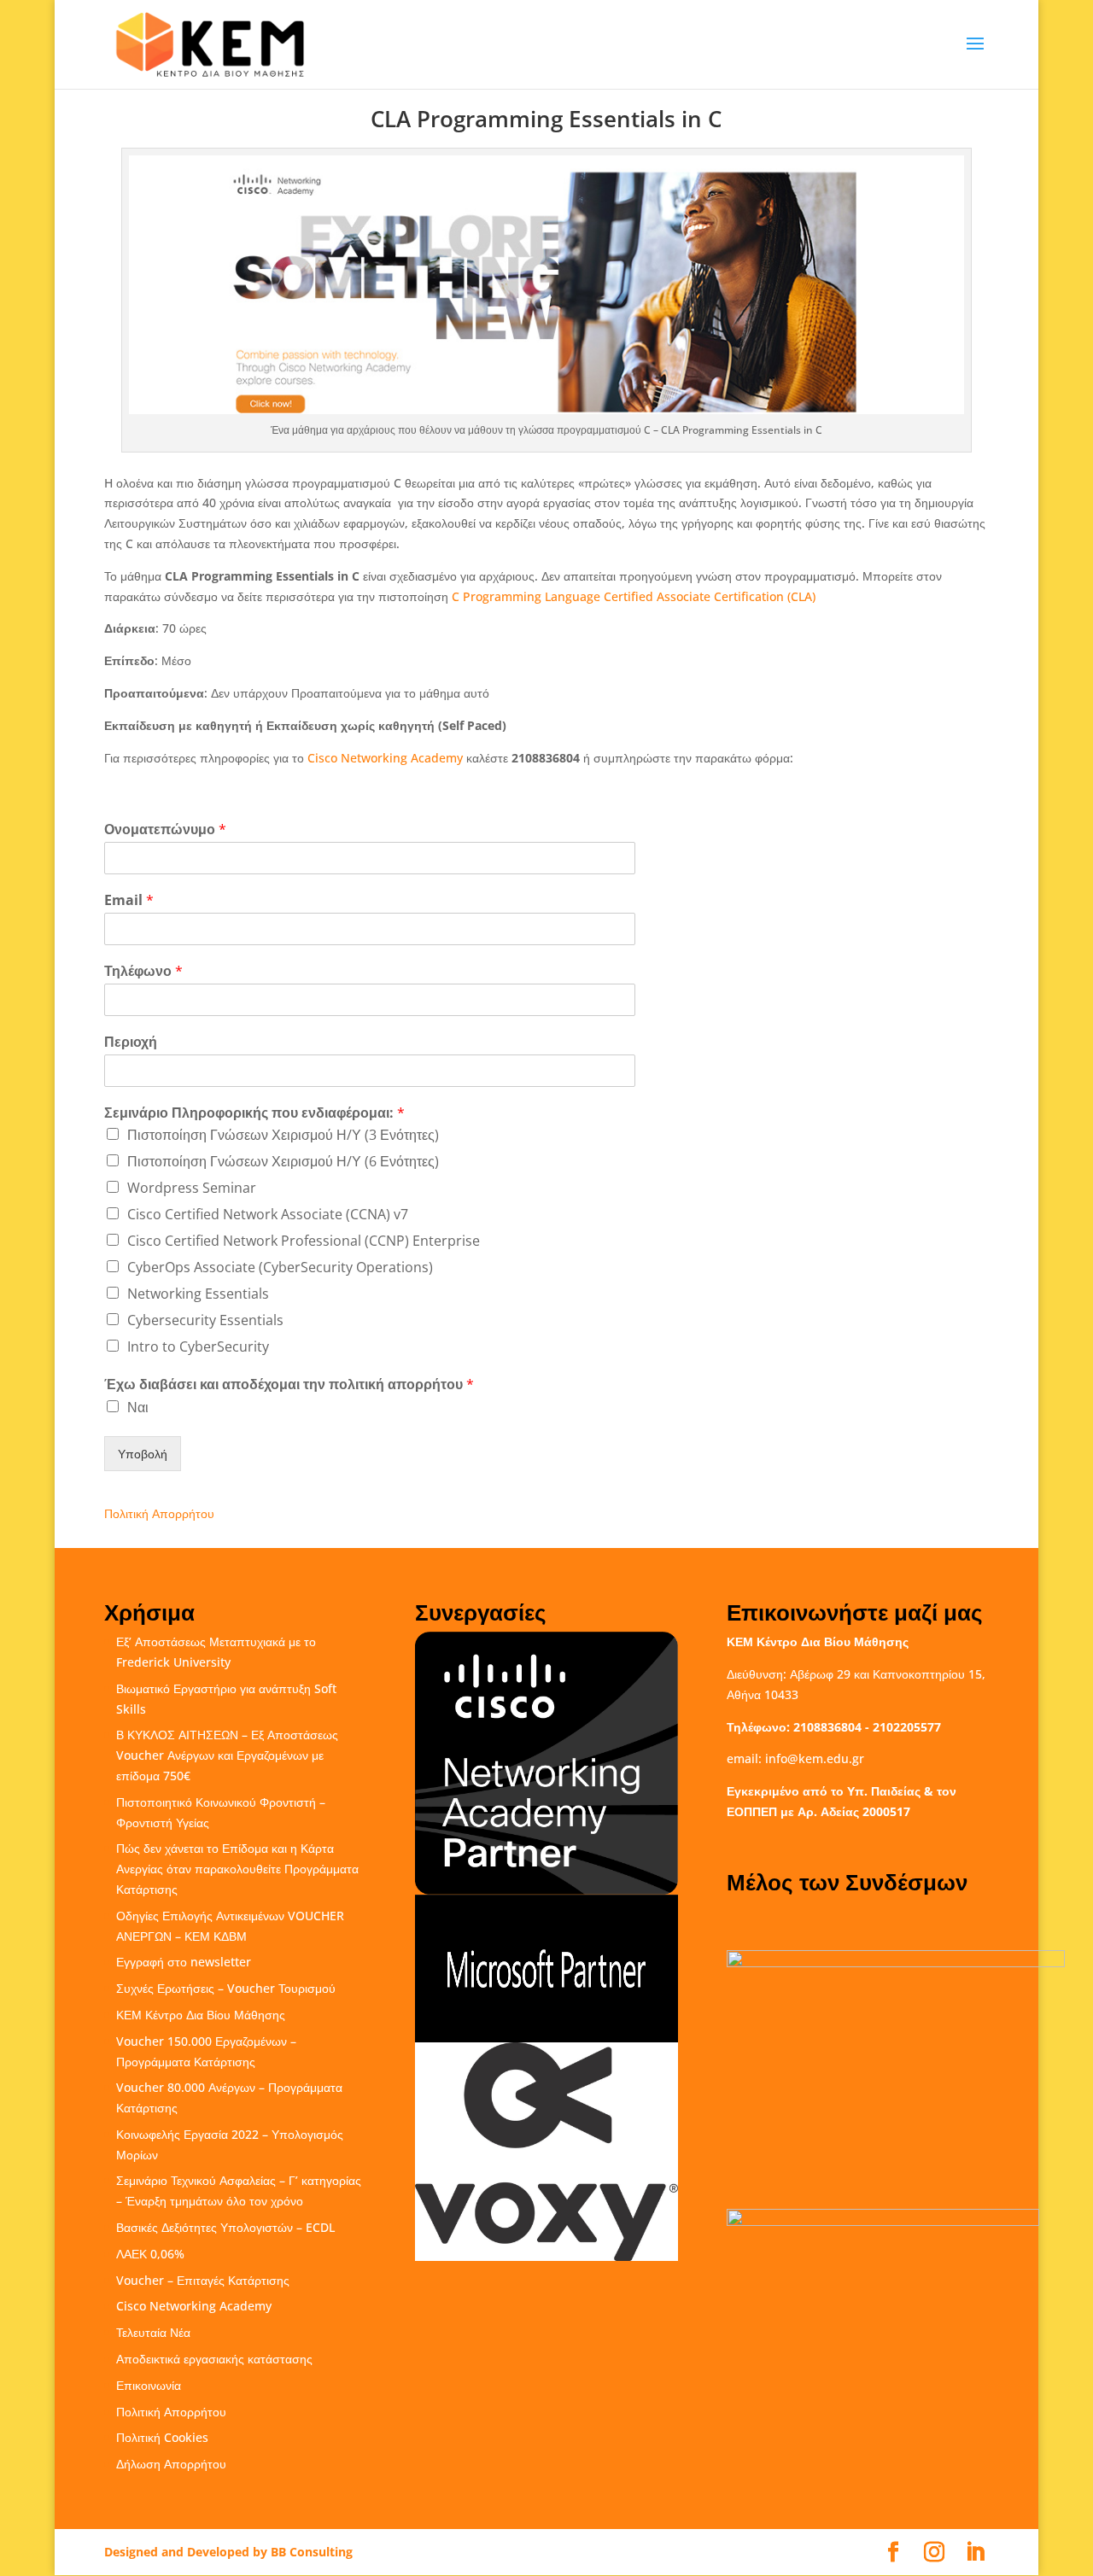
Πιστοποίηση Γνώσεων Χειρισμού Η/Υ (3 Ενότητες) (283, 1135)
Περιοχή (131, 1042)
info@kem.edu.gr (815, 1758)
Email (129, 900)
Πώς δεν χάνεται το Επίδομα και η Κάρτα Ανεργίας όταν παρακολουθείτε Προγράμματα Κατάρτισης (237, 1869)
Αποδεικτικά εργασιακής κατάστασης (214, 2359)
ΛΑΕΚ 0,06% (150, 2254)
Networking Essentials (198, 1294)
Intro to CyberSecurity (198, 1346)
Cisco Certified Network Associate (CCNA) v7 (268, 1214)
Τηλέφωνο (143, 971)
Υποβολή (143, 1454)
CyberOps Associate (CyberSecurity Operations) (280, 1267)
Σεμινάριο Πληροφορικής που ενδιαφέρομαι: (254, 1113)
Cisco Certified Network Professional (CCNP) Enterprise (304, 1241)
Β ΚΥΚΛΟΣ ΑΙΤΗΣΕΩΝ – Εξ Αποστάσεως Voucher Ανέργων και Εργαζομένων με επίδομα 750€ (227, 1755)
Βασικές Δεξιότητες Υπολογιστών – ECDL (225, 2227)
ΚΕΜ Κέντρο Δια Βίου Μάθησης (201, 2015)
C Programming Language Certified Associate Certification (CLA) (634, 596)
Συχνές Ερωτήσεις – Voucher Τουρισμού (226, 1988)
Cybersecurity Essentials (205, 1320)
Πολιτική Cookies (162, 2437)
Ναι (138, 1407)
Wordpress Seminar (192, 1188)
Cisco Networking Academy (385, 758)
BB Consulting (312, 2552)
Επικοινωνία (149, 2385)
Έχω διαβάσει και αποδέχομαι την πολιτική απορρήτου (289, 1384)
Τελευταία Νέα (153, 2332)
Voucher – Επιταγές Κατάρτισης (203, 2280)
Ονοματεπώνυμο (165, 829)
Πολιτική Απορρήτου (159, 1513)
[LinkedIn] (975, 2553)
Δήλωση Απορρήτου (171, 2464)
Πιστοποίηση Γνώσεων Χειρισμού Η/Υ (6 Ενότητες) (283, 1161)
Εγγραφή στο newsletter (184, 1962)
